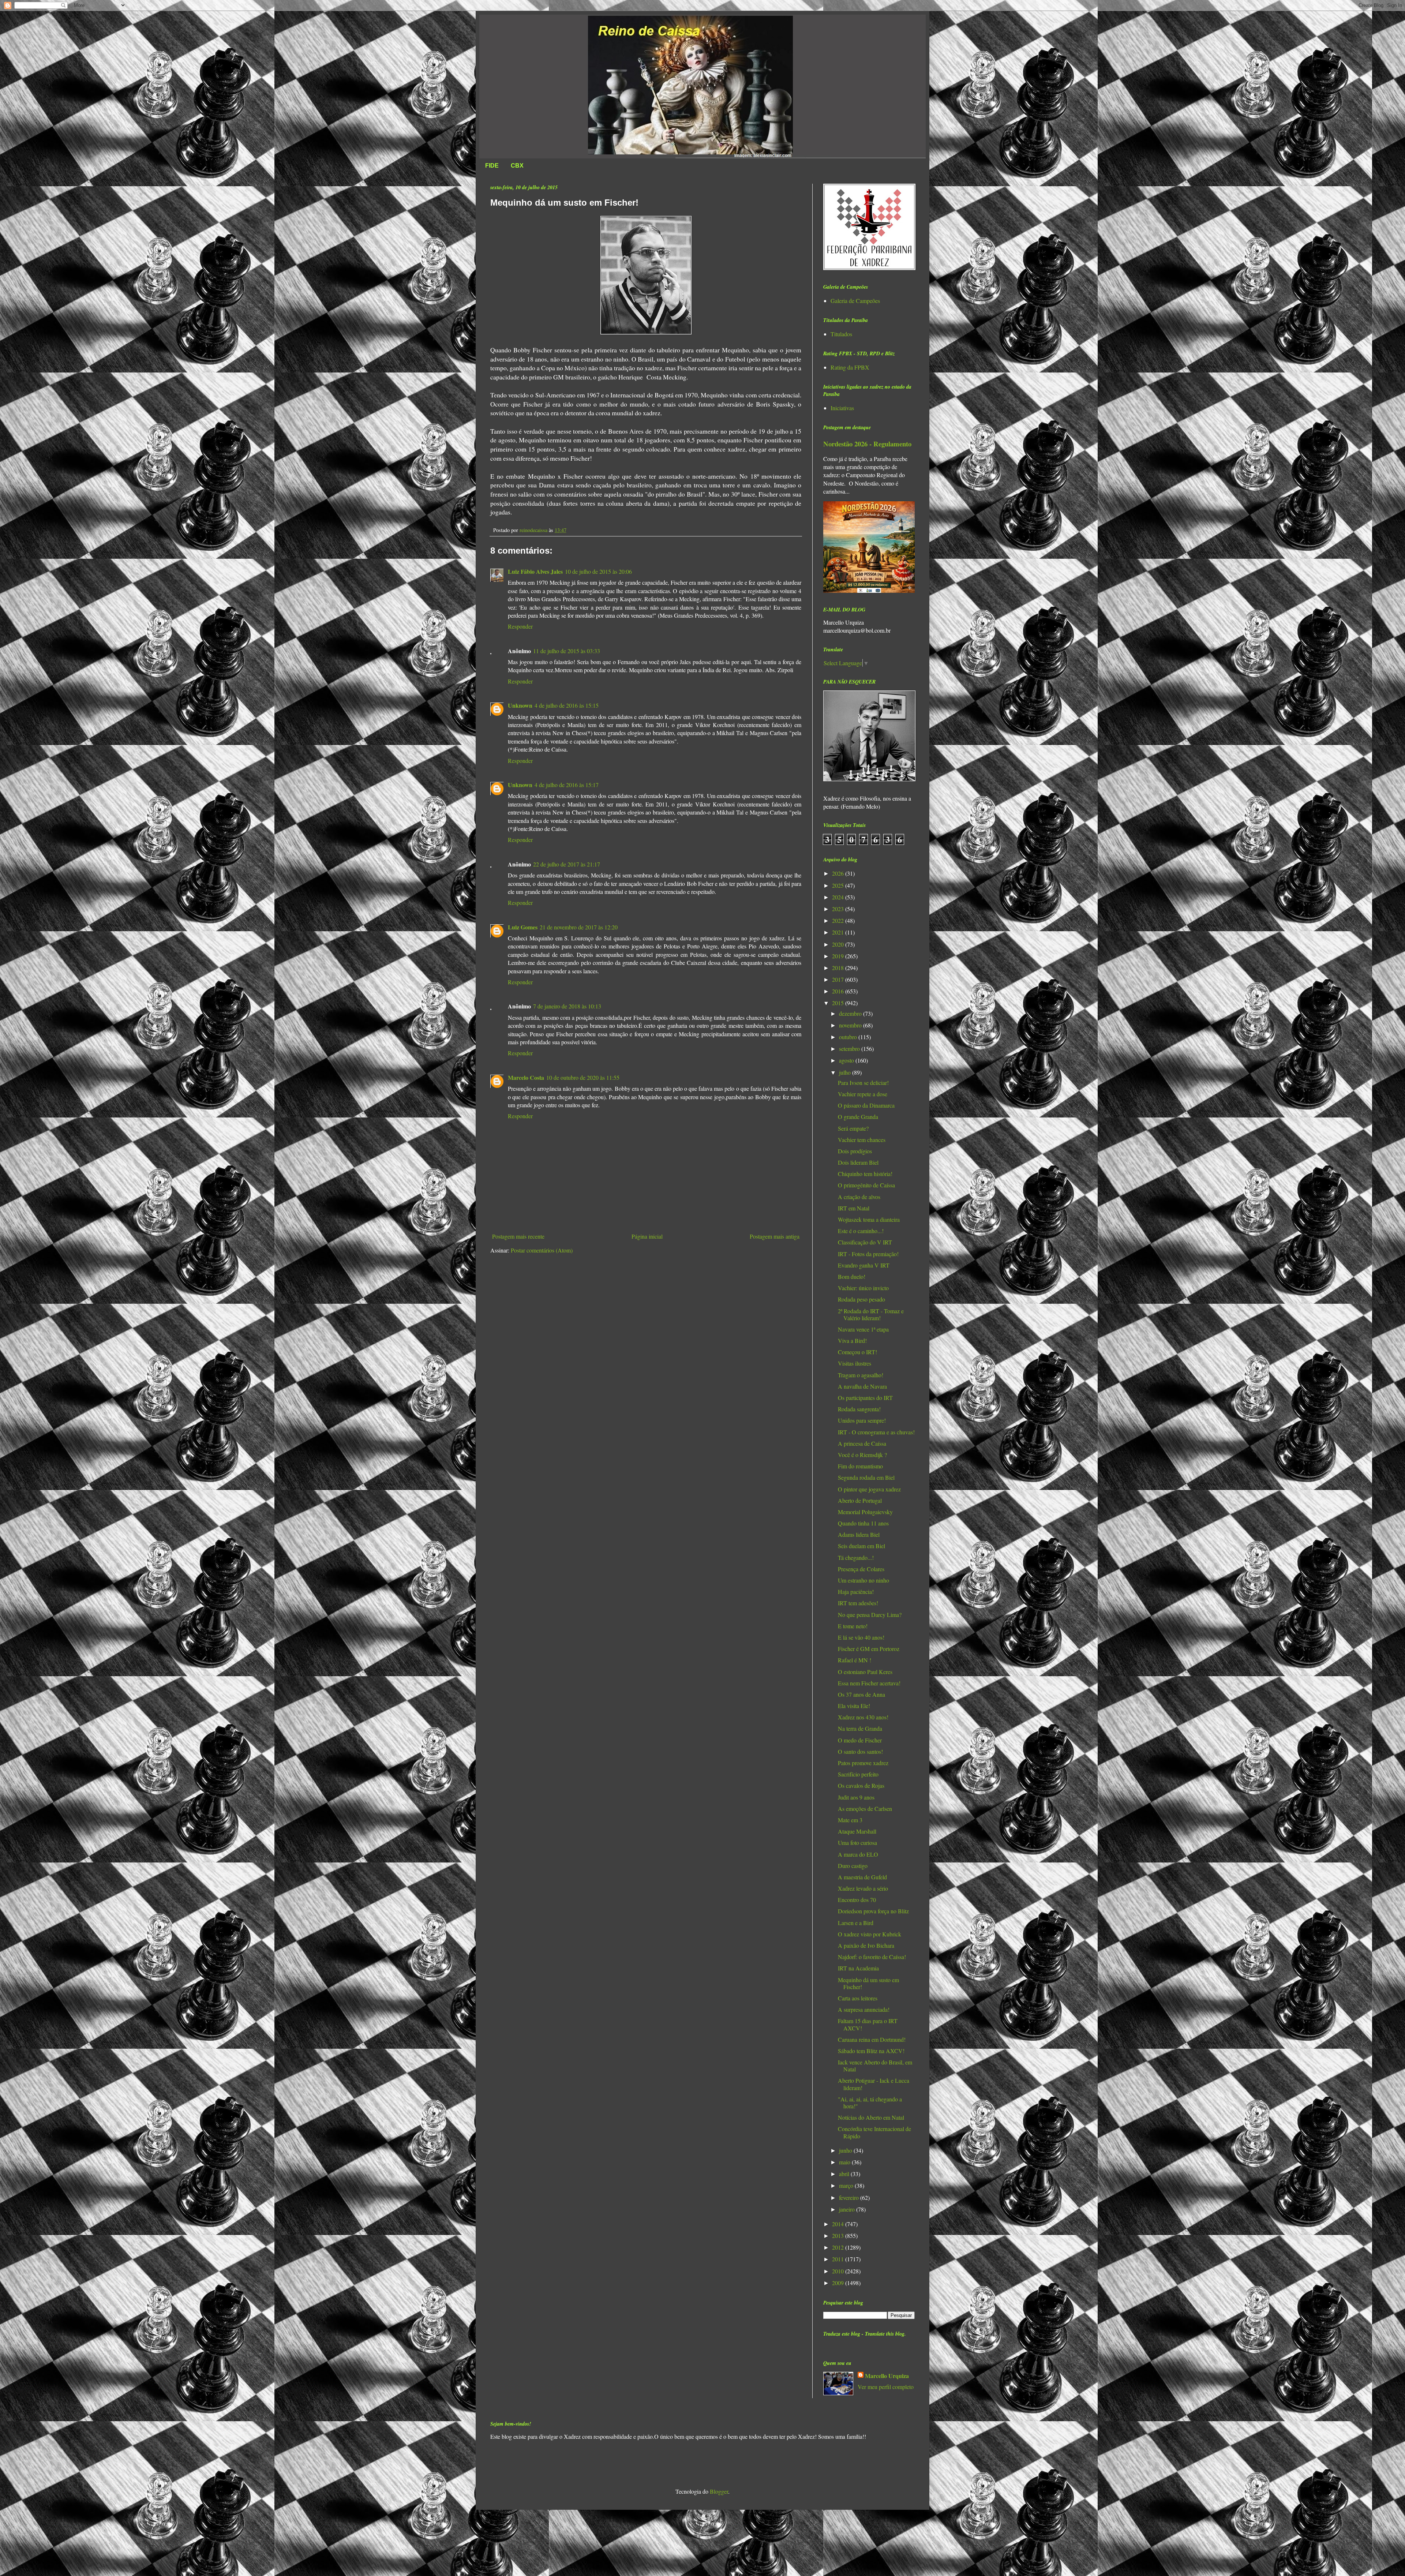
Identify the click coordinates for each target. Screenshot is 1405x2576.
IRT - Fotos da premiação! (868, 1254)
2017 (839, 979)
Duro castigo (853, 1866)
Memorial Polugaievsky (865, 1512)
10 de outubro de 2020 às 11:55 (583, 1077)
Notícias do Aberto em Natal (871, 2117)
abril (845, 2174)
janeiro (848, 2209)
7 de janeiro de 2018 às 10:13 (567, 1006)
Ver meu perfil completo (886, 2387)
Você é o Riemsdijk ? (862, 1455)
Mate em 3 (850, 1820)
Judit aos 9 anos (856, 1797)
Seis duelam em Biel (861, 1546)
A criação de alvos (859, 1197)
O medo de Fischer (860, 1740)
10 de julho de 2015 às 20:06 (598, 571)
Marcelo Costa (526, 1077)
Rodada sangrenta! (859, 1409)
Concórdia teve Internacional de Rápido (874, 2132)
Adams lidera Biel (859, 1534)
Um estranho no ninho (863, 1580)
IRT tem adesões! (858, 1603)
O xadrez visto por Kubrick (870, 1934)
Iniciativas (842, 408)
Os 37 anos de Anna (861, 1694)
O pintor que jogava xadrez (869, 1489)
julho (846, 1072)
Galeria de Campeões (855, 301)
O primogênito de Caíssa (866, 1185)
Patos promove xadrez (863, 1763)
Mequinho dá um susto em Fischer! (868, 1983)
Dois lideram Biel (858, 1162)
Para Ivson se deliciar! (863, 1083)
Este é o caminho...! (861, 1231)
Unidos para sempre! (862, 1420)
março (847, 2185)
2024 (839, 897)
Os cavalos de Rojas (861, 1785)
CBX (517, 166)
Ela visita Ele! (854, 1706)
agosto (847, 1060)
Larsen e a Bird (856, 1923)
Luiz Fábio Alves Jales (535, 571)
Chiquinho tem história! (865, 1174)
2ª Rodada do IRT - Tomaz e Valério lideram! (871, 1314)
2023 (839, 909)
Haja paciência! (856, 1592)
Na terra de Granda (860, 1728)
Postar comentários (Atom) (542, 1250)
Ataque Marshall (857, 1831)
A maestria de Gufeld (862, 1877)
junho (846, 2150)
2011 (839, 2259)
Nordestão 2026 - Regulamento (867, 444)
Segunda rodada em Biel (866, 1477)
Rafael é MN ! (855, 1660)
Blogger (719, 2491)
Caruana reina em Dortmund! (872, 2039)
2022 (839, 920)
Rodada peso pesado (861, 1299)
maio (845, 2162)
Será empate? (853, 1128)
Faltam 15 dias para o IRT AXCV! (868, 2024)
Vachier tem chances (862, 1140)
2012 (839, 2247)
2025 (839, 885)
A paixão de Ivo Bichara (866, 1945)
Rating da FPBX (850, 367)
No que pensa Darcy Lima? (870, 1615)
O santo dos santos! (860, 1751)
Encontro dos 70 (857, 1900)
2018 (839, 968)
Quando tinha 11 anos (863, 1523)
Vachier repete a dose (863, 1094)
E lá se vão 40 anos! (861, 1637)
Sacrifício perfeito (858, 1774)
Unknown (520, 705)
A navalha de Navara (862, 1386)
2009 (839, 2283)
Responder (520, 626)
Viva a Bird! (852, 1341)
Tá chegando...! (856, 1557)
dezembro (851, 1013)
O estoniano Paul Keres (865, 1672)
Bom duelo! (852, 1276)
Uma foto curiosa (857, 1843)
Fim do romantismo (860, 1466)
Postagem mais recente (518, 1236)
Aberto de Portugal (860, 1500)
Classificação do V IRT (865, 1242)
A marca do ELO (858, 1854)
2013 (839, 2236)
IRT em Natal (854, 1208)
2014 (839, 2224)
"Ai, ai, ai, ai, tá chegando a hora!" (870, 2103)
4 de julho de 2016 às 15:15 (567, 705)
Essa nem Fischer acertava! (869, 1683)
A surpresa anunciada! (864, 2009)
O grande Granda (858, 1117)
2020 (839, 944)
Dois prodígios (855, 1151)
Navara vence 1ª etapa (863, 1329)
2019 (839, 956)
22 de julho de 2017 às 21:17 (567, 864)
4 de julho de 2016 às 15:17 (567, 785)
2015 (839, 1003)
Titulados (841, 334)
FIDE (492, 166)
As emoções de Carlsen (865, 1809)
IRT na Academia (858, 1968)
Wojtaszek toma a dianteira (869, 1219)
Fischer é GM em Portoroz (869, 1649)
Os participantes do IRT (865, 1398)
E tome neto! (853, 1626)
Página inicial (647, 1236)
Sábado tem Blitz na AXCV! (871, 2051)
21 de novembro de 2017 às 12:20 (579, 927)
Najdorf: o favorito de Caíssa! (872, 1957)
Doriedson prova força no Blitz (873, 1911)
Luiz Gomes (523, 927)
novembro (851, 1025)
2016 (839, 991)
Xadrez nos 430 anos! (863, 1717)
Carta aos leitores (858, 1998)
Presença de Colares (861, 1569)
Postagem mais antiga (775, 1236)
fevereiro (850, 2197)
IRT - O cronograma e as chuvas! (876, 1432)
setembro (850, 1049)
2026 (839, 873)
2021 (839, 932)
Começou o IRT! (857, 1352)
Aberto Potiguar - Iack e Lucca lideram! (874, 2084)
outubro (849, 1037)
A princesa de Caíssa (862, 1443)
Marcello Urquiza (887, 2376)
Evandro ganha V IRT (864, 1265)
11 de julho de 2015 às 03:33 (567, 651)
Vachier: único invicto (863, 1288)
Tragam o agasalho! (861, 1375)
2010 (839, 2271)
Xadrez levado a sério (863, 1888)
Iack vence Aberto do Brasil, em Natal (875, 2066)
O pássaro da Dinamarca (866, 1105)
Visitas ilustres (855, 1363)
